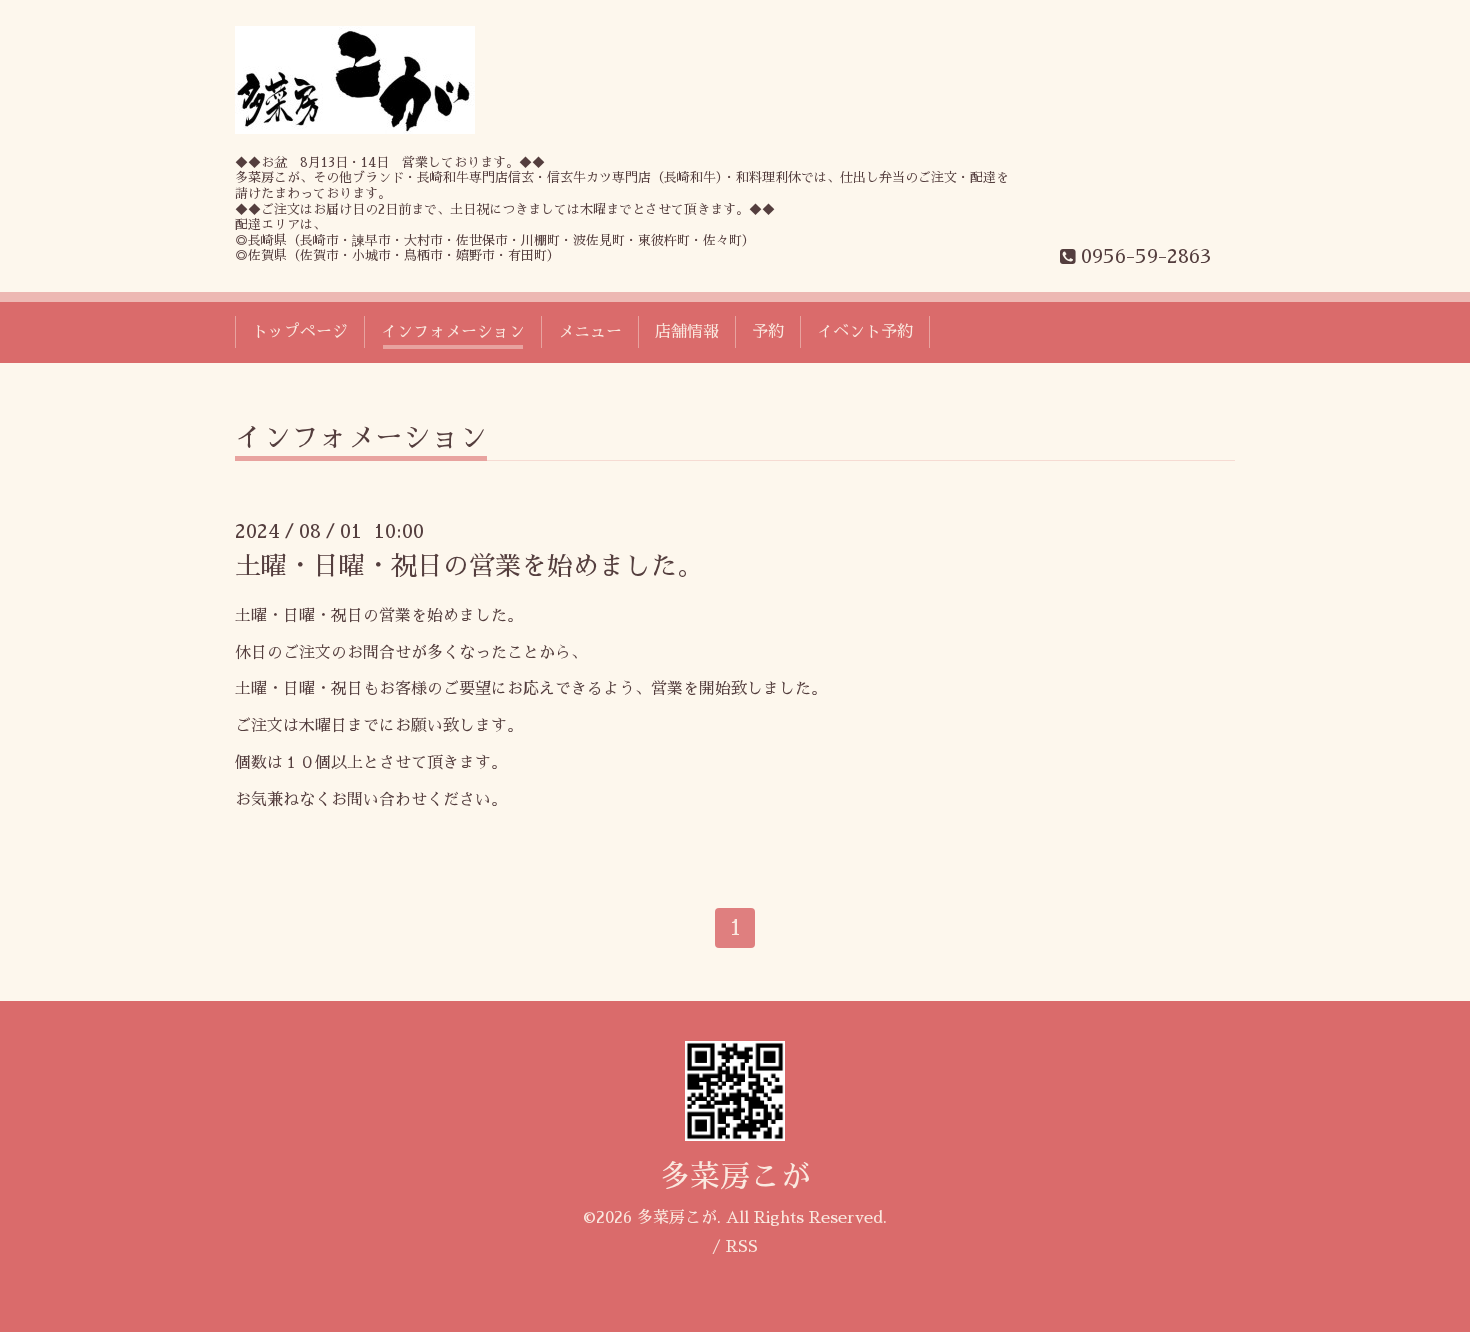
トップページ (300, 332)
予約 (768, 332)
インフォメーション (453, 332)
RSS (742, 1247)
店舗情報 (687, 332)
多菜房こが (735, 1177)
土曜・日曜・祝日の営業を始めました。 (469, 566)
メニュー (590, 332)
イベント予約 (865, 332)
